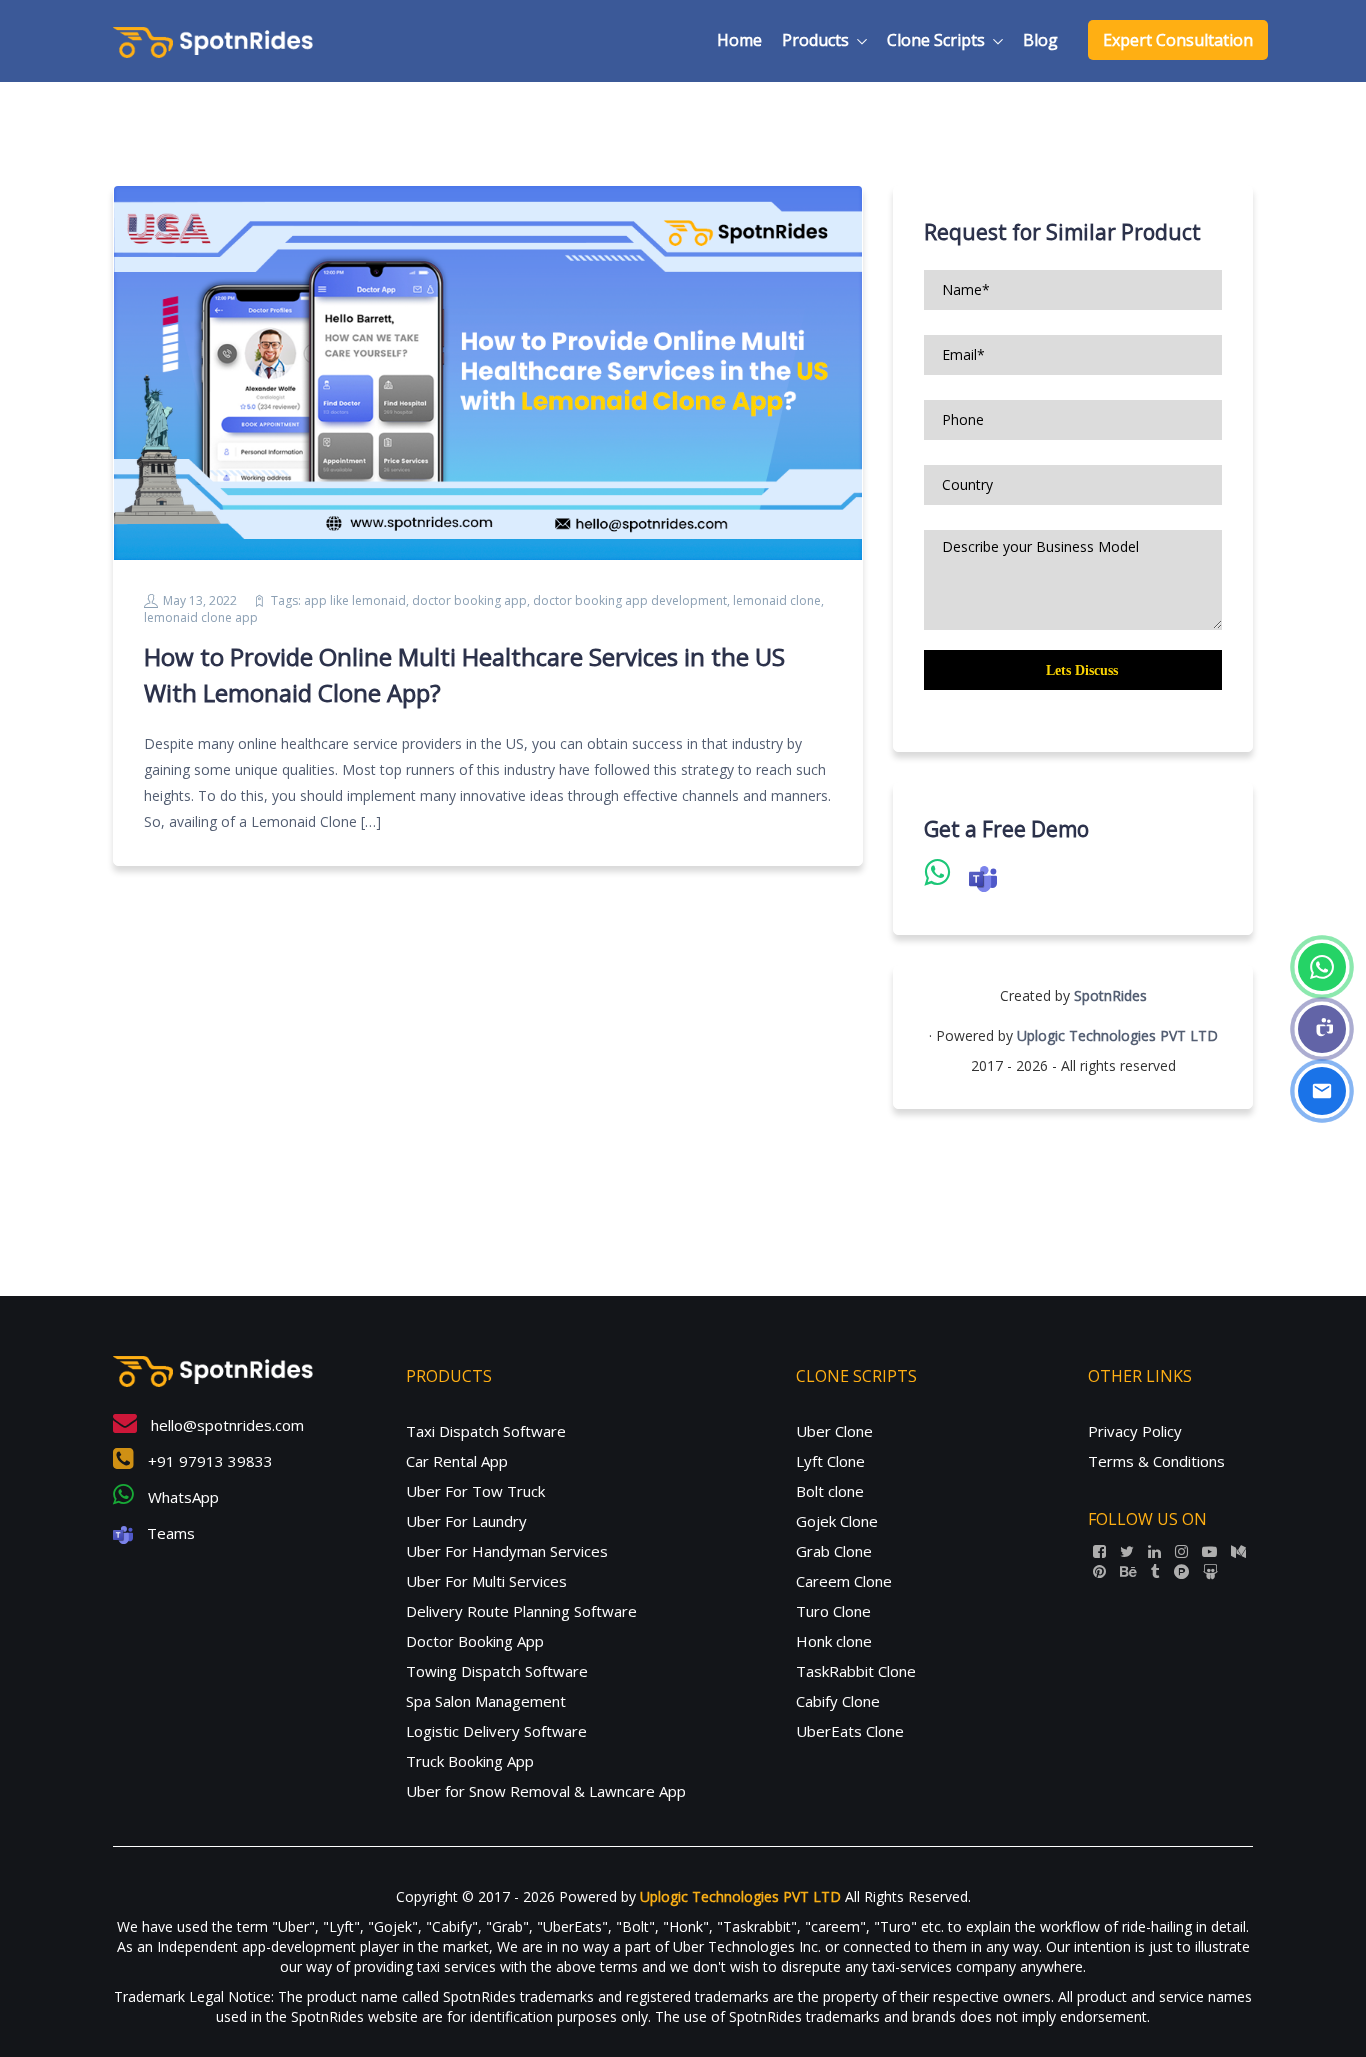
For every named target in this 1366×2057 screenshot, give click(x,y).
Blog (1040, 40)
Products (815, 40)
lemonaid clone (777, 600)
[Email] (1322, 1091)
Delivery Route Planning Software (521, 1611)
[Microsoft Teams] (1322, 1029)
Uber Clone (834, 1431)
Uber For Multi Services (486, 1581)
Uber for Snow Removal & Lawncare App (546, 1791)
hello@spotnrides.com (225, 1425)
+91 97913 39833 (208, 1461)
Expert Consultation (1178, 40)
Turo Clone (833, 1611)
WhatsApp (181, 1497)
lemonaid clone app (201, 617)
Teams (169, 1533)
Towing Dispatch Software (497, 1671)
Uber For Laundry (466, 1521)
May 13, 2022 (200, 600)
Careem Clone (844, 1581)
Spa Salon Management (486, 1701)
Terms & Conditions (1156, 1461)
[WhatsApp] (1322, 967)
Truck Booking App (470, 1761)
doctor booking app (469, 600)
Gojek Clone (837, 1521)
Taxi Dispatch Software (486, 1431)
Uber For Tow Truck (475, 1491)
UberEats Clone (850, 1731)
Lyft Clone (830, 1461)
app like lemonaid (355, 600)
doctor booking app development (630, 600)
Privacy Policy (1135, 1431)
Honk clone (834, 1641)
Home (739, 40)
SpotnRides (1110, 995)
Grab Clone (834, 1551)
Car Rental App (457, 1461)
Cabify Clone (838, 1701)
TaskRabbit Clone (856, 1671)
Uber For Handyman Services (507, 1551)
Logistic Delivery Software (496, 1731)
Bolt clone (830, 1491)
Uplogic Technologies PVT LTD (1117, 1035)
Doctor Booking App (475, 1641)
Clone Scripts (936, 40)
